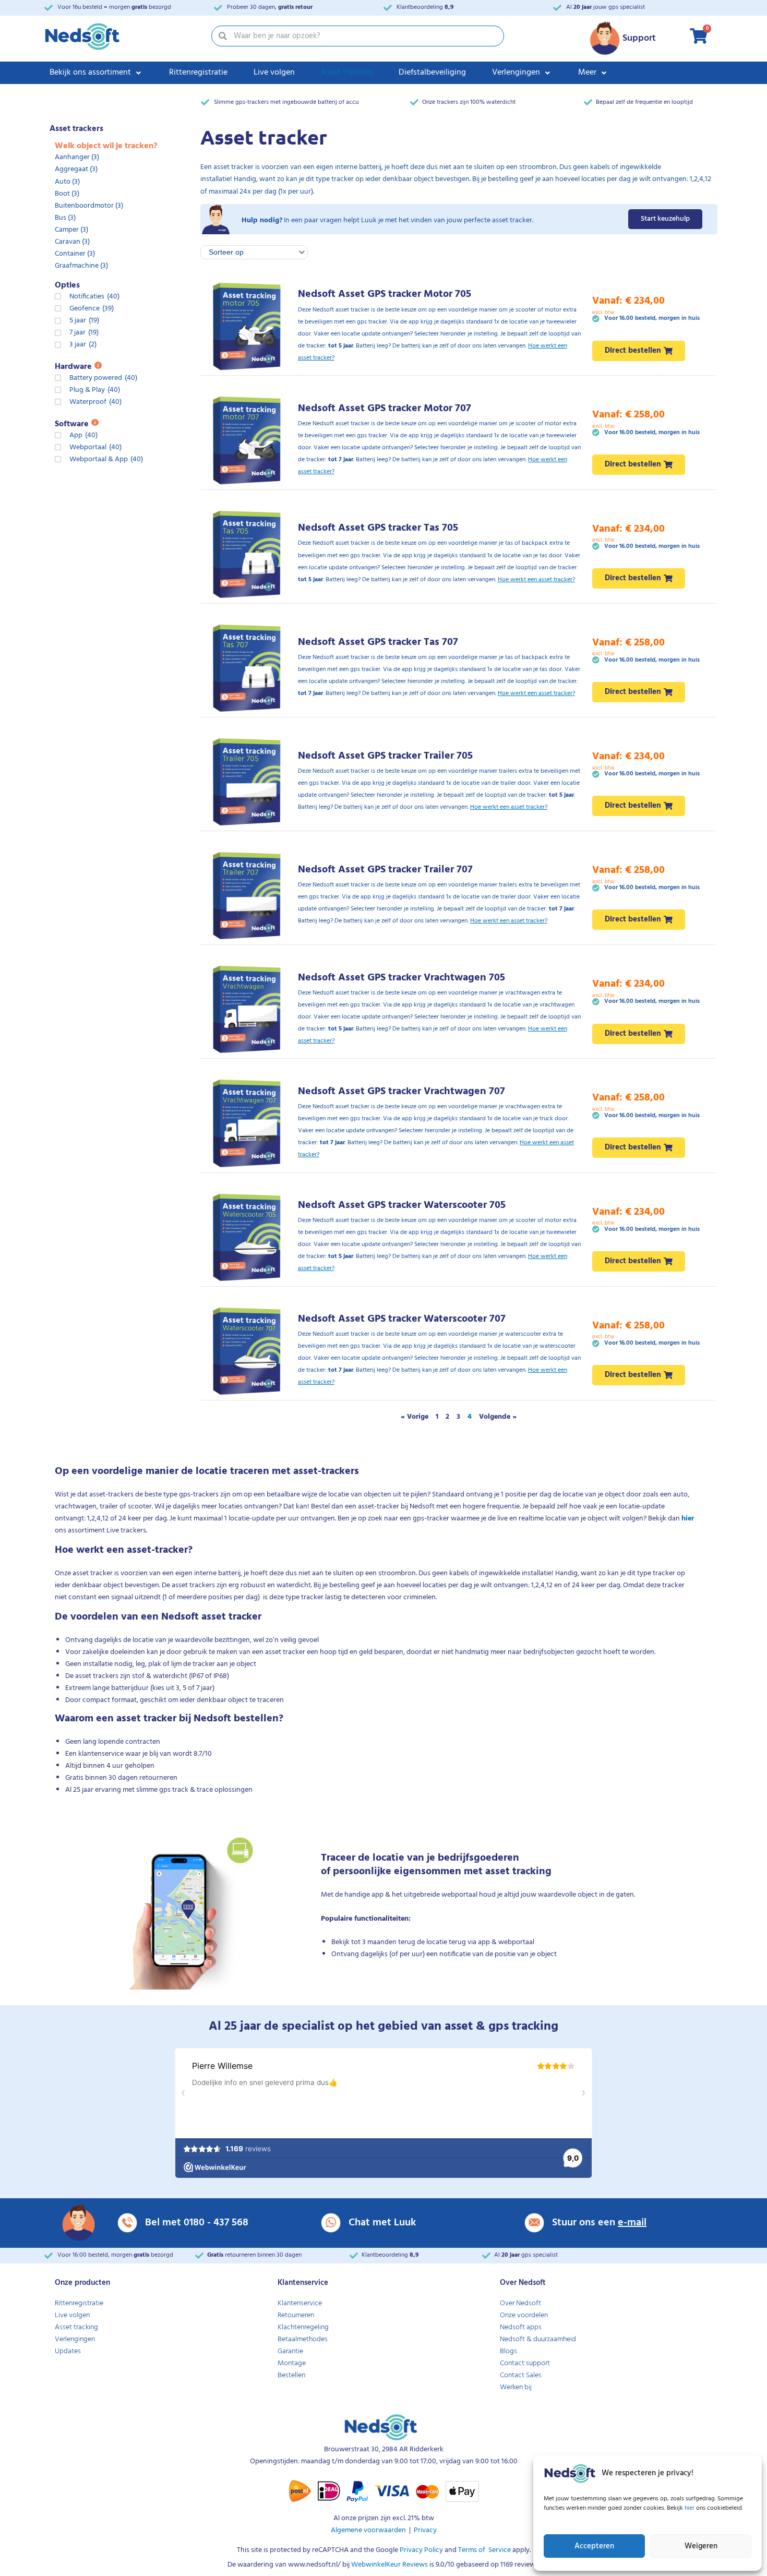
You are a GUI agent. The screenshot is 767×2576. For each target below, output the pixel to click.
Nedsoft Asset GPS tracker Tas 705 (378, 528)
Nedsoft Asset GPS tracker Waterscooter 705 (402, 1205)
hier (690, 2508)
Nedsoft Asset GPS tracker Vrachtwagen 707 (402, 1092)
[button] (96, 73)
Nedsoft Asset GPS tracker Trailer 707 (385, 870)
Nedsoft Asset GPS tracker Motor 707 (385, 409)
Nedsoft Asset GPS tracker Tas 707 (378, 642)
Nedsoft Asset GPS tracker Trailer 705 (385, 756)
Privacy (425, 2530)
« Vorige (415, 1417)
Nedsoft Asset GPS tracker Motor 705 (385, 294)
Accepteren (594, 2546)
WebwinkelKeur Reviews (390, 2565)
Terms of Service (484, 2550)
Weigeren (701, 2546)
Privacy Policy (421, 2550)
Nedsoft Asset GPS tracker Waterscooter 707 (402, 1319)
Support (639, 38)
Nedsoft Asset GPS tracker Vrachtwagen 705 (402, 978)
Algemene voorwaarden (368, 2530)
